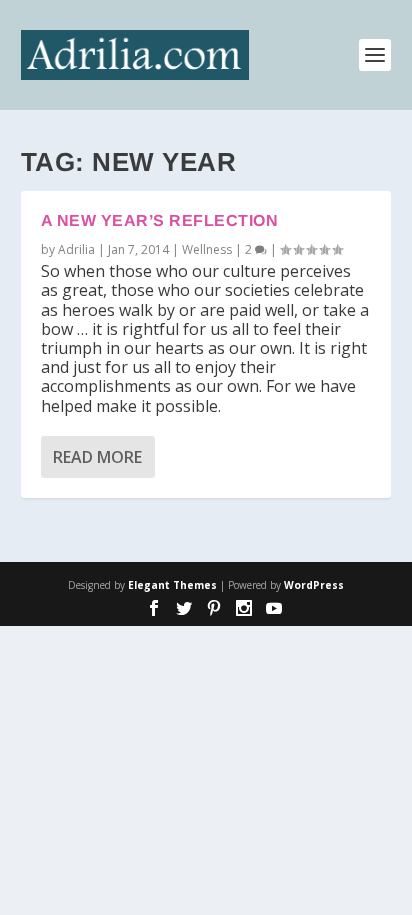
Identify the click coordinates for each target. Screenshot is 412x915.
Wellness (207, 249)
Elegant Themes (172, 585)
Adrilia (76, 249)
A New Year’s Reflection (160, 220)
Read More (97, 457)
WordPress (314, 585)
